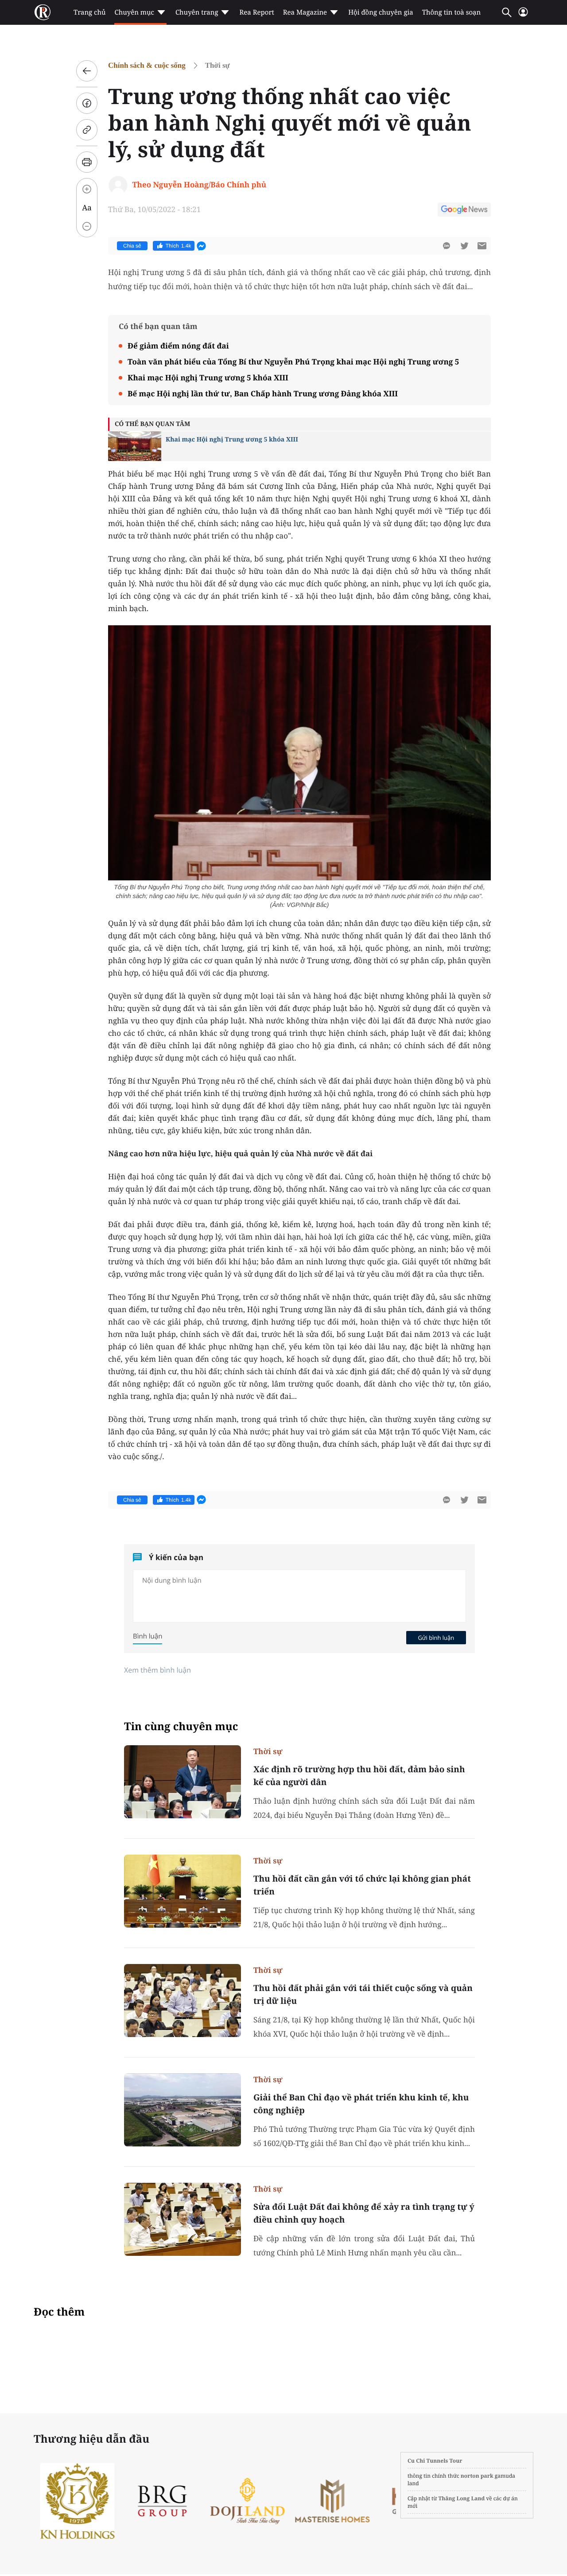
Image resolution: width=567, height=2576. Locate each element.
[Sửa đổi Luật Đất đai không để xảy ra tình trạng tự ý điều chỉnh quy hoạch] (183, 2219)
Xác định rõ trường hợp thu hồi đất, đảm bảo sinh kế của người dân (359, 1776)
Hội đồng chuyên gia (381, 12)
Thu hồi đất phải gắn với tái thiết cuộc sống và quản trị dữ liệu (363, 1994)
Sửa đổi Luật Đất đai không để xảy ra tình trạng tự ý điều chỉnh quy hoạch (364, 2213)
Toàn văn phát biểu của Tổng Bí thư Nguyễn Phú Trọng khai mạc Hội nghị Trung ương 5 (293, 362)
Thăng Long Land (462, 2498)
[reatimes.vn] (43, 12)
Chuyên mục (134, 12)
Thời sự (217, 65)
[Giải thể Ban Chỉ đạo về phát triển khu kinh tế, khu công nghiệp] (183, 2110)
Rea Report (256, 12)
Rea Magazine (305, 12)
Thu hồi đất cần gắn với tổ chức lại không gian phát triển (362, 1885)
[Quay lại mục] (87, 71)
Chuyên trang (197, 12)
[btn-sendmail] (482, 246)
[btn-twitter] (464, 246)
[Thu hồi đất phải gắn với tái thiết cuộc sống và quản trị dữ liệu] (183, 2001)
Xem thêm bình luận (157, 1670)
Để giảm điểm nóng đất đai (178, 346)
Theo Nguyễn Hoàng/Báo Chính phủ (199, 184)
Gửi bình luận (436, 1638)
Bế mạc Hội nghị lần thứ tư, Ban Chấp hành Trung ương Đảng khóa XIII (263, 393)
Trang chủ (89, 12)
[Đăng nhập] (523, 16)
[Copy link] (87, 130)
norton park (477, 2476)
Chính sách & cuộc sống (147, 65)
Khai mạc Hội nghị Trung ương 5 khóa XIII (208, 378)
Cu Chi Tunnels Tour (435, 2461)
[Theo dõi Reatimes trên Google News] (464, 211)
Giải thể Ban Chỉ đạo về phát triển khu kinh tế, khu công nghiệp (361, 2104)
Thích (179, 246)
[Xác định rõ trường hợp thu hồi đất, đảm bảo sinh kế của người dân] (183, 1782)
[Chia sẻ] (87, 103)
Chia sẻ (132, 246)
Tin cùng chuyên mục (181, 1726)
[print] (87, 162)
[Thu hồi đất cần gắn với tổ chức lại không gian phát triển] (183, 1891)
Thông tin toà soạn (452, 12)
